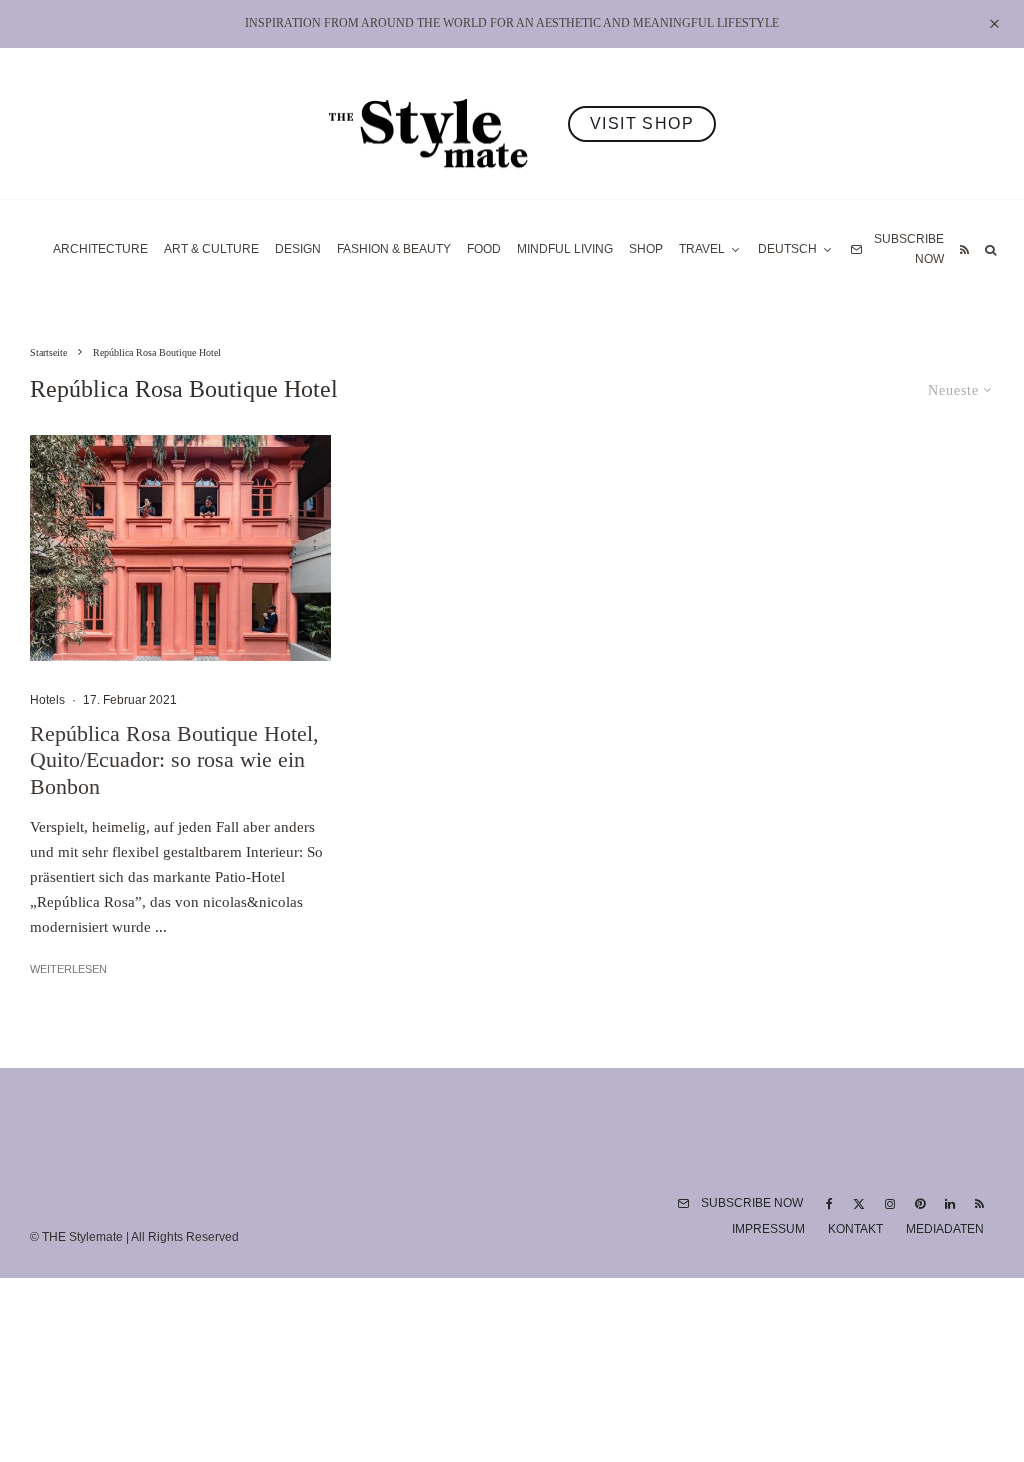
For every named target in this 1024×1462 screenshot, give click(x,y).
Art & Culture (211, 249)
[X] (859, 1204)
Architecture (100, 249)
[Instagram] (890, 1204)
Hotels (47, 700)
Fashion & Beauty (394, 249)
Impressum (768, 1229)
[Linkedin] (950, 1204)
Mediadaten (945, 1229)
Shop (646, 249)
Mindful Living (565, 249)
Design (298, 249)
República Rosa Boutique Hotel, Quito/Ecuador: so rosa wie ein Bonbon (174, 760)
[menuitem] (796, 250)
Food (484, 249)
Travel (702, 249)
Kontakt (855, 1229)
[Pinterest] (920, 1204)
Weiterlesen (68, 969)
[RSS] (964, 250)
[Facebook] (829, 1204)
